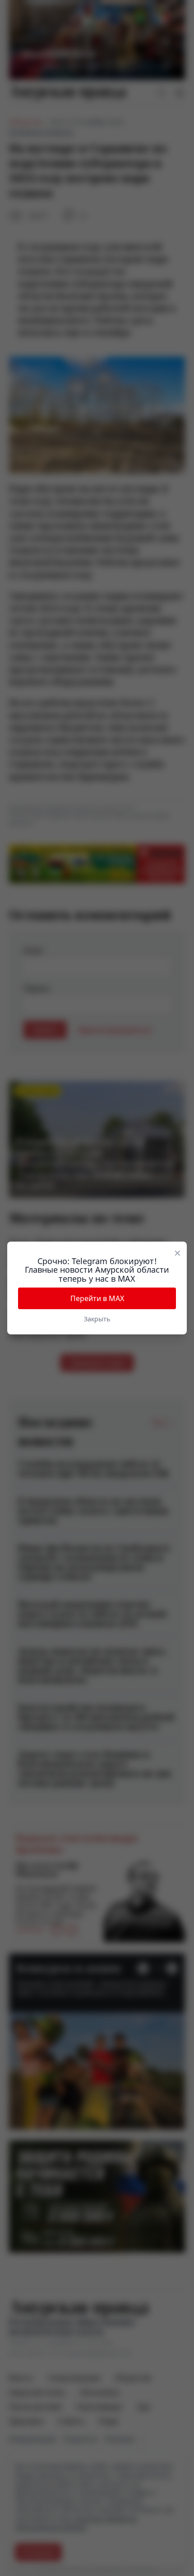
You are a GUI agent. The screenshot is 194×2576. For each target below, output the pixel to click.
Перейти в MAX (97, 1298)
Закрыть (97, 1319)
